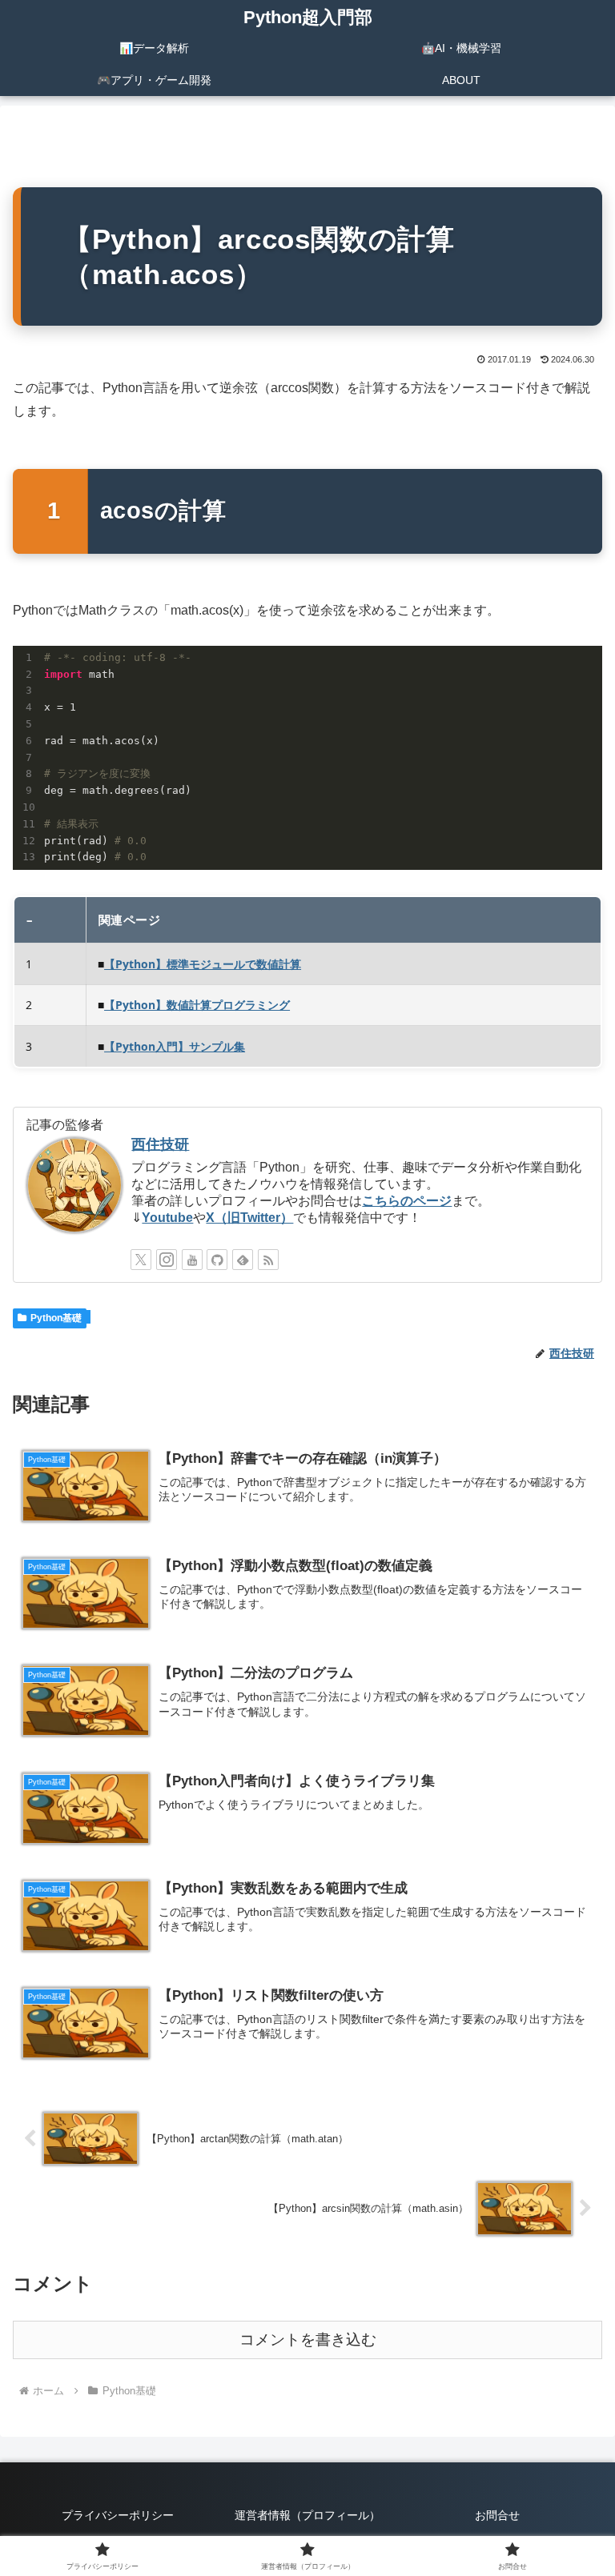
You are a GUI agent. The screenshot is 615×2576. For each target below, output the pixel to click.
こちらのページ (407, 1201)
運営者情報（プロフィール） (307, 2515)
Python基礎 (56, 1318)
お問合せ (497, 2515)
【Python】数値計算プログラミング (197, 1005)
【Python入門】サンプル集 (175, 1046)
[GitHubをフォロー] (217, 1260)
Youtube (167, 1218)
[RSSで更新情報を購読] (268, 1260)
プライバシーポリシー (118, 2515)
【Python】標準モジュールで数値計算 (203, 964)
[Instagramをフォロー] (167, 1260)
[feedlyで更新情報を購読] (243, 1260)
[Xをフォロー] (141, 1260)
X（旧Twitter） (249, 1218)
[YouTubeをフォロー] (192, 1260)
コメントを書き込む (308, 2340)
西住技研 (160, 1144)
